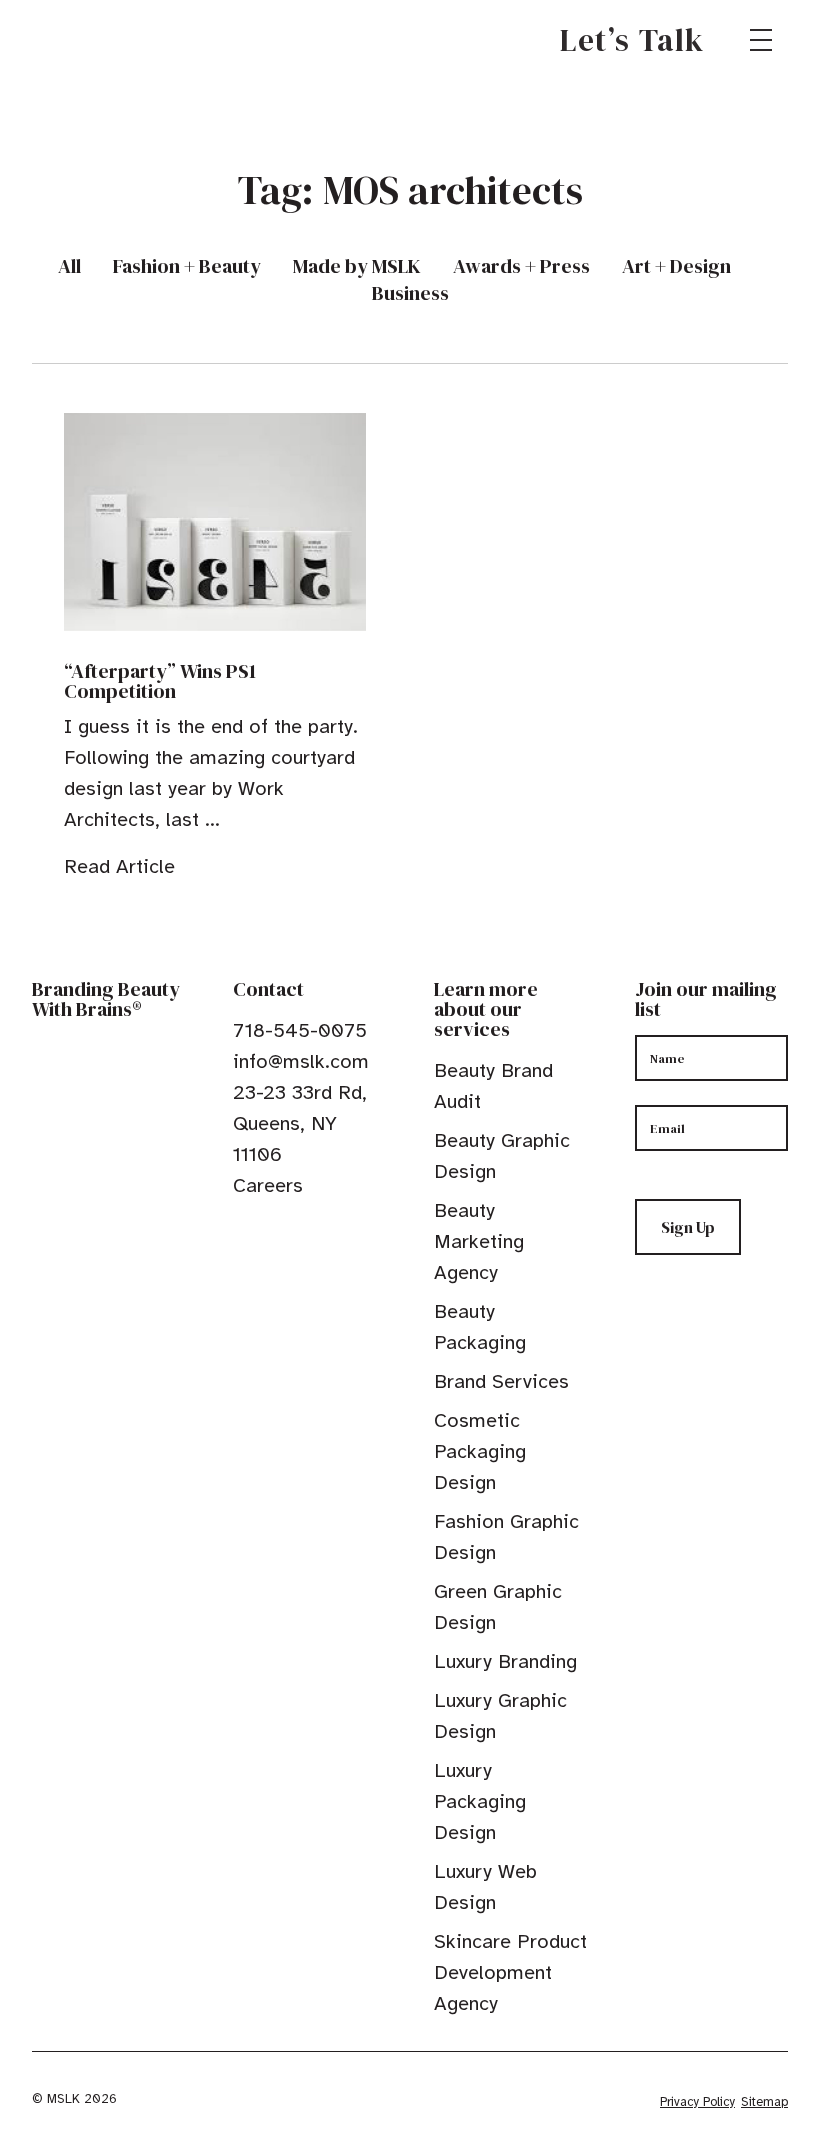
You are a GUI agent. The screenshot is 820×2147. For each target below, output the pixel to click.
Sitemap (764, 2102)
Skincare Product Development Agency (510, 1972)
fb (242, 1231)
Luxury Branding (505, 1661)
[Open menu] (761, 40)
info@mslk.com (301, 1061)
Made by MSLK (357, 266)
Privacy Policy (697, 2102)
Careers (268, 1185)
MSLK (104, 40)
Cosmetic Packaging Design (480, 1451)
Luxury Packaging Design (480, 1801)
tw (273, 1231)
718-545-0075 (300, 1030)
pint (304, 1231)
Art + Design (676, 266)
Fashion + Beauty (187, 266)
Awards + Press (521, 266)
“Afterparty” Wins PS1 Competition (160, 681)
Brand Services (501, 1381)
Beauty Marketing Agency (479, 1241)
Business (410, 293)
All (69, 266)
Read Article (119, 866)
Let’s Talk (632, 40)
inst (335, 1231)
